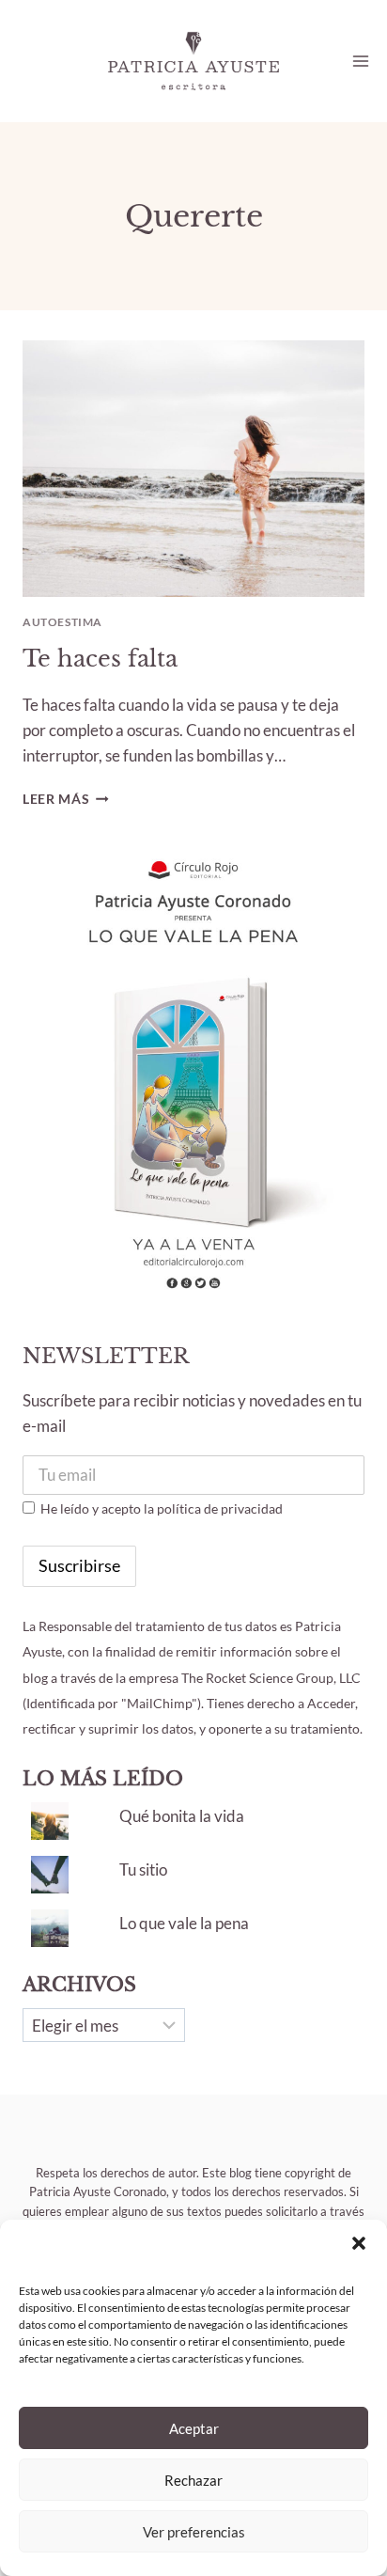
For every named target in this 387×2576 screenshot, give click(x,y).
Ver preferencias (194, 2532)
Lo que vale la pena (184, 1923)
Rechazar (193, 2480)
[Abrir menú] (360, 61)
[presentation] (193, 469)
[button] (359, 2243)
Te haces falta (100, 659)
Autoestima (62, 622)
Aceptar (194, 2428)
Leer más (66, 799)
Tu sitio (143, 1869)
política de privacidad (220, 1509)
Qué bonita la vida (182, 1816)
